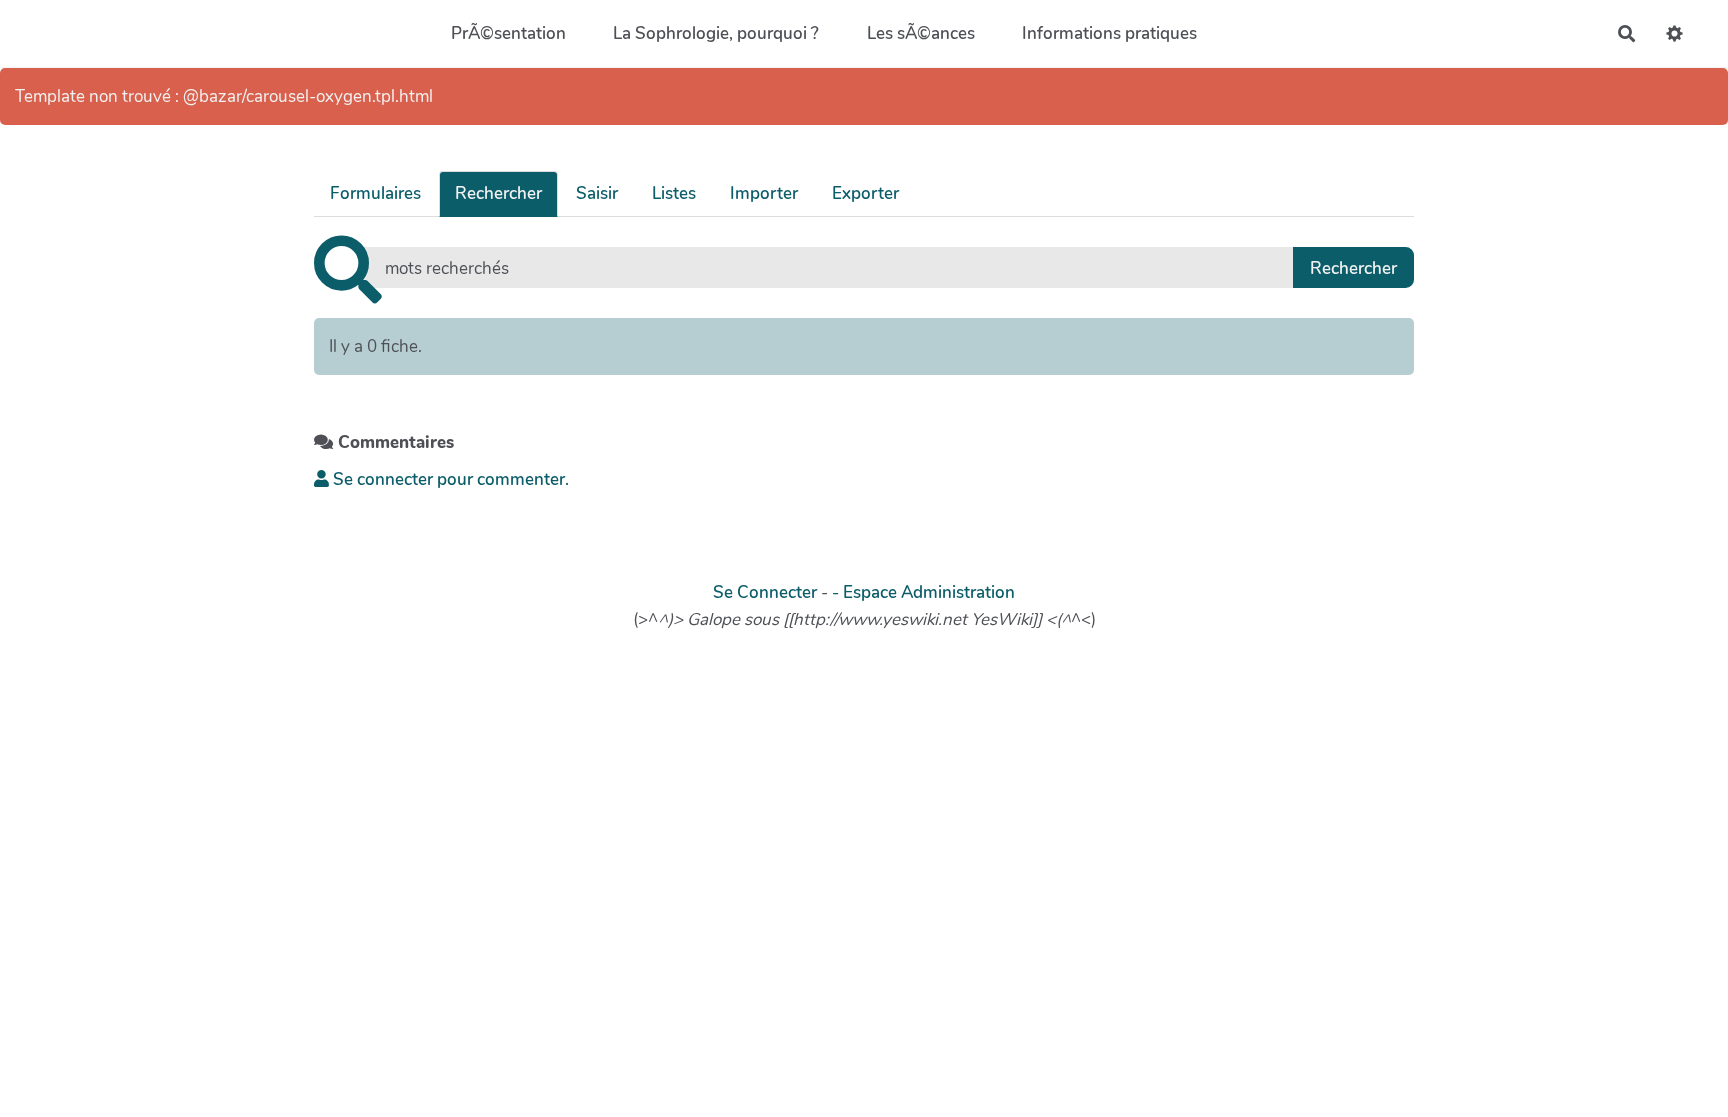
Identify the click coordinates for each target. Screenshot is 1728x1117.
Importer (764, 193)
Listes (674, 193)
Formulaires (375, 193)
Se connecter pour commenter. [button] (449, 479)
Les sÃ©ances (921, 33)
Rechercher (498, 193)
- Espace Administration (923, 592)
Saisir (597, 193)
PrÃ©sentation (508, 33)
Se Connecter (765, 592)
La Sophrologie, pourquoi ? (716, 33)
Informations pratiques (1109, 33)
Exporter (865, 193)
